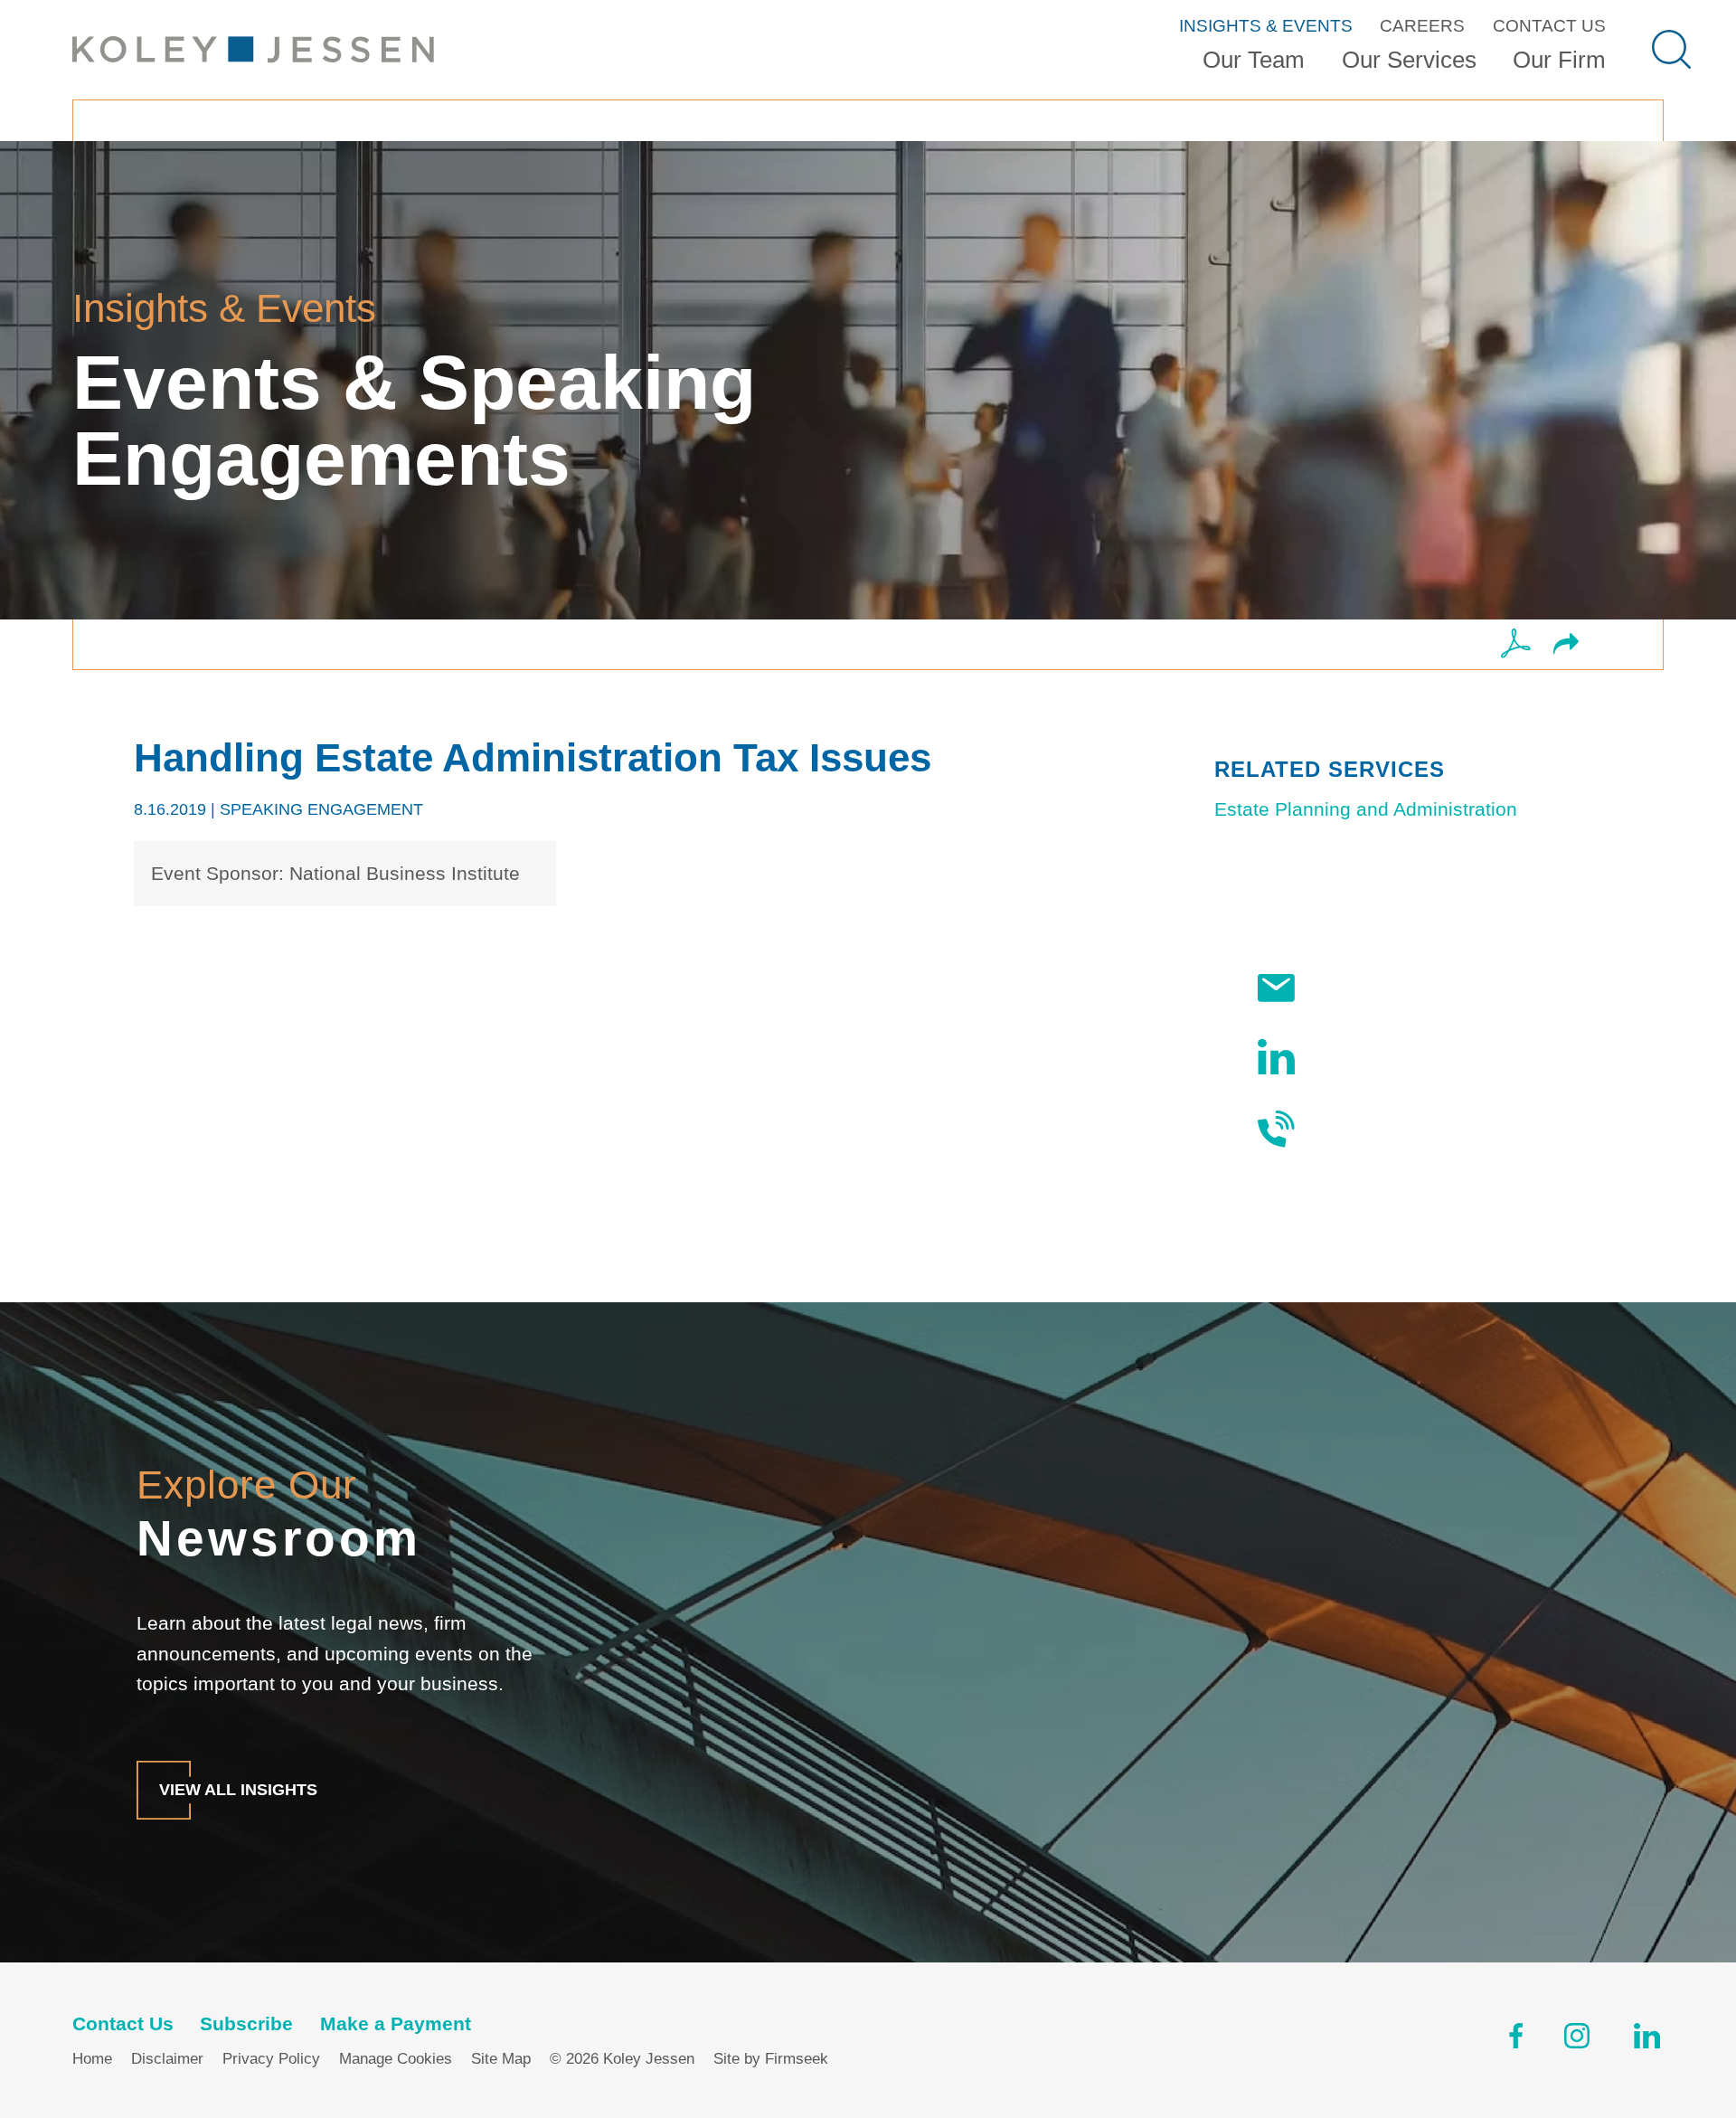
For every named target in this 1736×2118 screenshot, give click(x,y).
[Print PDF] (1516, 645)
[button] (1566, 645)
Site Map (501, 2059)
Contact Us (1549, 26)
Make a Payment (396, 2023)
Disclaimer (167, 2059)
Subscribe (1356, 989)
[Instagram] (1578, 2040)
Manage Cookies (396, 2059)
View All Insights (238, 1790)
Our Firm (1559, 60)
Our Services (1409, 60)
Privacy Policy (271, 2059)
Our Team (1254, 60)
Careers (1422, 26)
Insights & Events (1266, 26)
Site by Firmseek (771, 2059)
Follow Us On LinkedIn (1410, 1057)
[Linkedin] (1647, 2040)
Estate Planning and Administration (1366, 809)
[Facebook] (1516, 2040)
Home (92, 2059)
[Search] (1671, 49)
